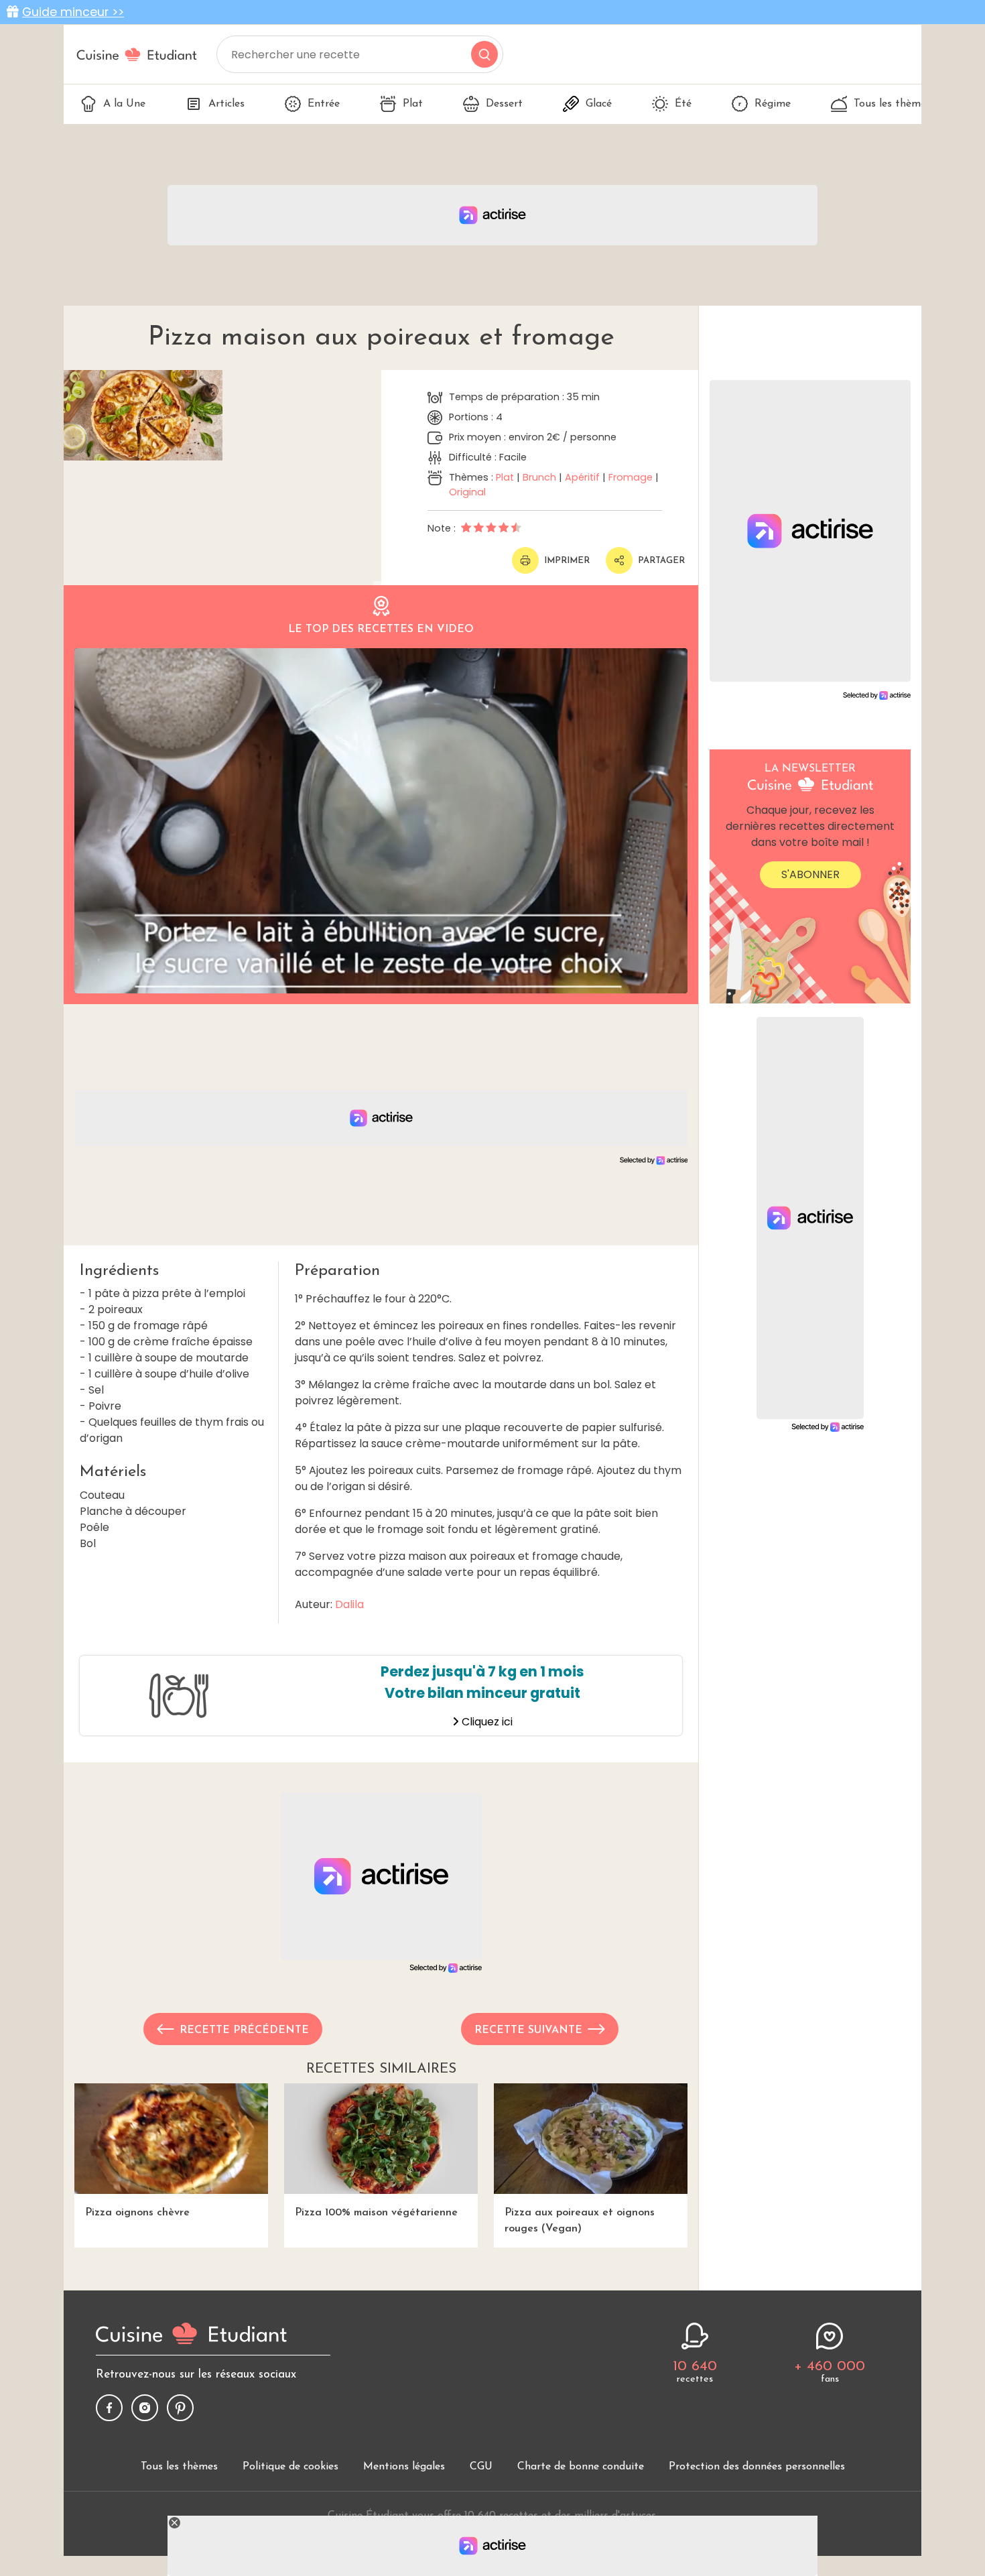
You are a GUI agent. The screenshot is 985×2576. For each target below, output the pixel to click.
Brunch (539, 477)
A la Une (124, 104)
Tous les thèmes (892, 104)
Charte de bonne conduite (581, 2467)
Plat (413, 104)
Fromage (631, 477)
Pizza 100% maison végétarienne (376, 2213)
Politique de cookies (290, 2467)
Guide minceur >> (73, 12)
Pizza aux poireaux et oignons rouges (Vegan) (580, 2221)
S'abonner (810, 874)
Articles (226, 104)
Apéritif (582, 477)
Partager (661, 561)
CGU (481, 2467)
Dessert (504, 104)
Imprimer (567, 561)
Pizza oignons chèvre (137, 2213)
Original (467, 492)
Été (683, 104)
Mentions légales (404, 2467)
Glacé (599, 104)
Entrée (324, 104)
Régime (773, 104)
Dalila (349, 1604)
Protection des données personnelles (757, 2467)
